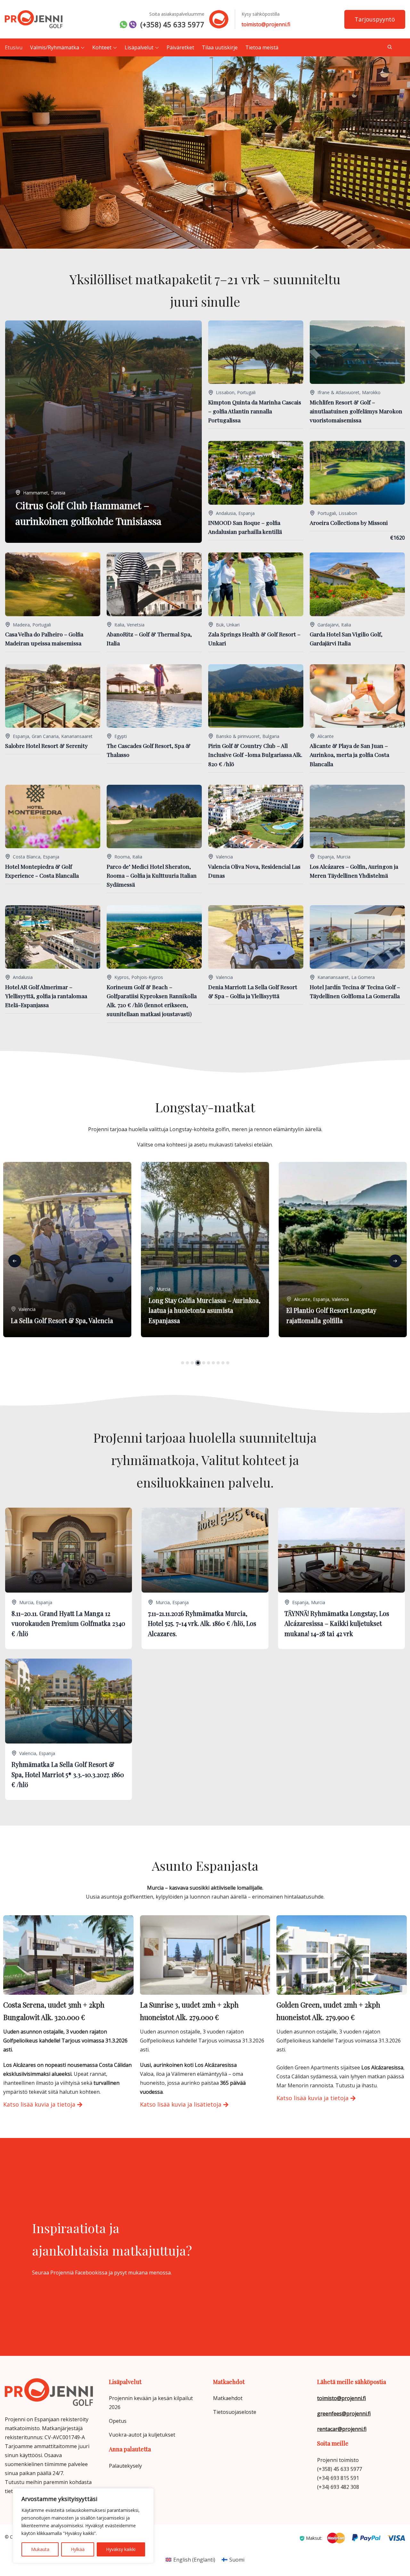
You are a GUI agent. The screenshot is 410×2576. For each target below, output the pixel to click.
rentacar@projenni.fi (342, 2429)
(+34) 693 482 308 (338, 2487)
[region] (83, 2526)
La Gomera (363, 977)
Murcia (343, 857)
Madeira (21, 625)
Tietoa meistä (262, 47)
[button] (15, 1261)
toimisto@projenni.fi (266, 24)
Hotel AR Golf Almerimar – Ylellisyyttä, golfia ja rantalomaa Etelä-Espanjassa (46, 996)
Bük (220, 625)
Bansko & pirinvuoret (238, 736)
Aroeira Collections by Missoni (349, 522)
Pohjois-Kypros (147, 977)
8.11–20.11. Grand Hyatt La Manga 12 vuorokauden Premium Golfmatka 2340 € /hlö (68, 1623)
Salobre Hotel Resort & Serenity (46, 745)
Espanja (246, 513)
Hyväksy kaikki (121, 2549)
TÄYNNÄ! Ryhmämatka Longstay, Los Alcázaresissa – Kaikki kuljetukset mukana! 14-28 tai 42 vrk (337, 1623)
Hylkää (78, 2549)
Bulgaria (271, 736)
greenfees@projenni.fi (344, 2414)
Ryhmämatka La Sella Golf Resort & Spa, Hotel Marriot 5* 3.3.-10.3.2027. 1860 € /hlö (68, 1774)
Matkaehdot (228, 2398)
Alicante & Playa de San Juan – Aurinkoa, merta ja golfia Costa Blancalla (349, 754)
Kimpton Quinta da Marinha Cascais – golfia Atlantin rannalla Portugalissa (255, 411)
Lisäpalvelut (139, 47)
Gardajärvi (328, 625)
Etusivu (14, 47)
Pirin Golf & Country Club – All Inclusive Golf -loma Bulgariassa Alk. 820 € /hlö (255, 754)
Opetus (118, 2421)
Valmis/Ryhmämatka (55, 47)
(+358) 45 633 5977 (172, 24)
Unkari (233, 625)
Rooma (122, 857)
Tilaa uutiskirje (220, 47)
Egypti (121, 736)
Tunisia (58, 493)
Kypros (122, 977)
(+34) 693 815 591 (338, 2478)
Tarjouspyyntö (375, 19)
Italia (119, 625)
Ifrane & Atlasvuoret (338, 392)
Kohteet (102, 47)
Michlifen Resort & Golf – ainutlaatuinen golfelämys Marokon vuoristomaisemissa (356, 411)
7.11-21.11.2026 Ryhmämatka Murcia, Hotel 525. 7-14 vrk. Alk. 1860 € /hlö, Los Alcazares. (202, 1623)
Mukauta (40, 2549)
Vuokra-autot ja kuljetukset (142, 2435)
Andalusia (226, 513)
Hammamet (36, 493)
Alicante (326, 736)
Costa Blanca (27, 857)
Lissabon (225, 392)
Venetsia (136, 625)
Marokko (371, 392)
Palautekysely (125, 2466)
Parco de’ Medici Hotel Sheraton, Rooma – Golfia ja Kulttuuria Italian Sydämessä (152, 875)
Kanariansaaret (77, 736)
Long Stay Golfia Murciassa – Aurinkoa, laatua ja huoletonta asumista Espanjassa (67, 1310)
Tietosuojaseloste (235, 2412)
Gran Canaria (45, 736)
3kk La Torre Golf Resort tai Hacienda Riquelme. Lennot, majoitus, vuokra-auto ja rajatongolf (340, 1310)
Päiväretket (180, 47)
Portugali (246, 392)
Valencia (224, 857)
